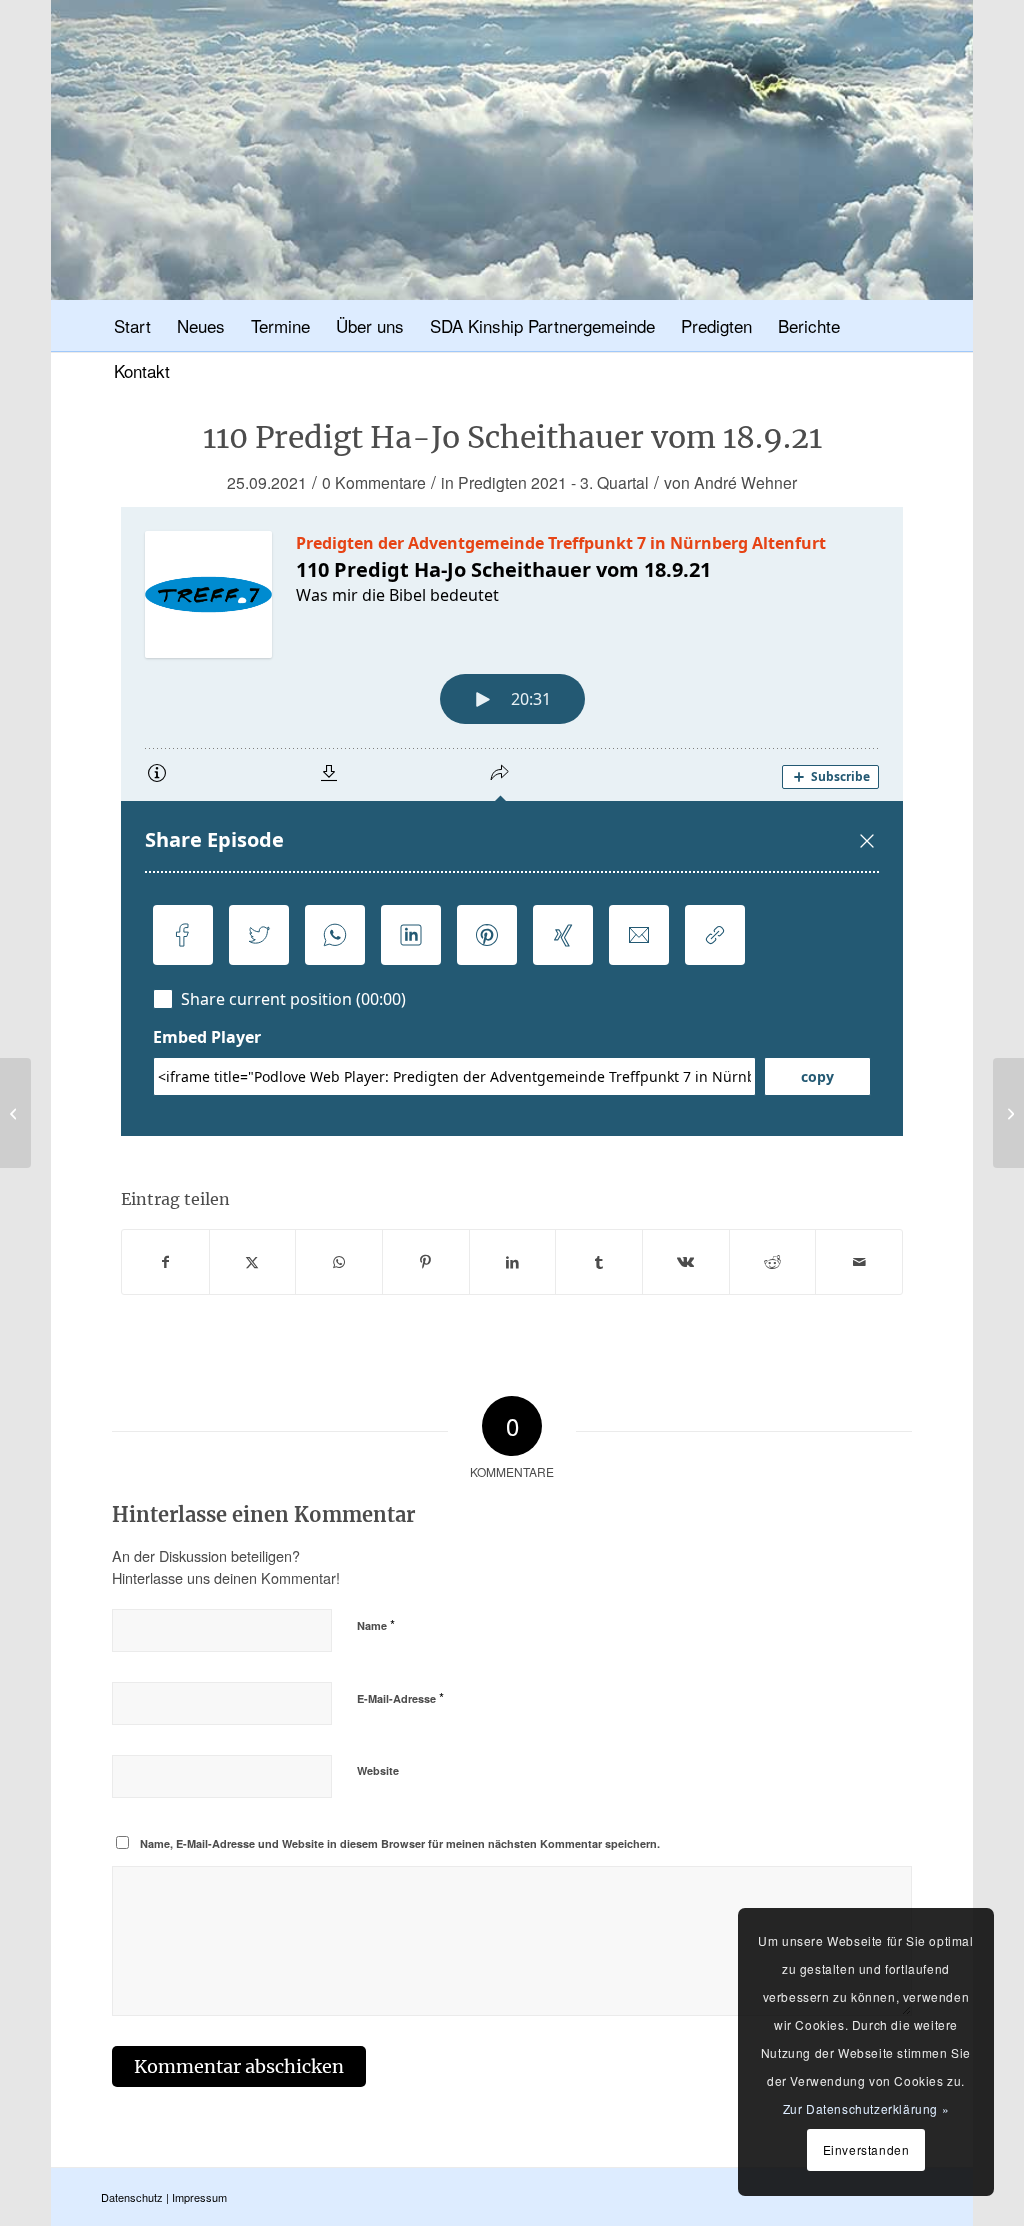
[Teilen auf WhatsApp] (339, 1262)
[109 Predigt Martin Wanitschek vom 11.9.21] (15, 1113)
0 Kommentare (374, 482)
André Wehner (745, 482)
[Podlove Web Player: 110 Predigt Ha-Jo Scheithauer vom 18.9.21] (512, 821)
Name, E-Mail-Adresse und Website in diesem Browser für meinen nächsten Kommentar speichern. (400, 1843)
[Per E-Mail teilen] (859, 1262)
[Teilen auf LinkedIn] (513, 1262)
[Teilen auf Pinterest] (426, 1262)
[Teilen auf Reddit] (773, 1262)
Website (378, 1770)
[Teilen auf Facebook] (165, 1262)
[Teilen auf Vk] (686, 1262)
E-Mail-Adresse (400, 1697)
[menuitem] (132, 328)
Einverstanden (866, 2149)
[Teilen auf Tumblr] (599, 1262)
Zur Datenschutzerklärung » (866, 2108)
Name (376, 1624)
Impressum (199, 2197)
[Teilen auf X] (253, 1262)
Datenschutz (132, 2197)
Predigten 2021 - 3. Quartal (553, 482)
